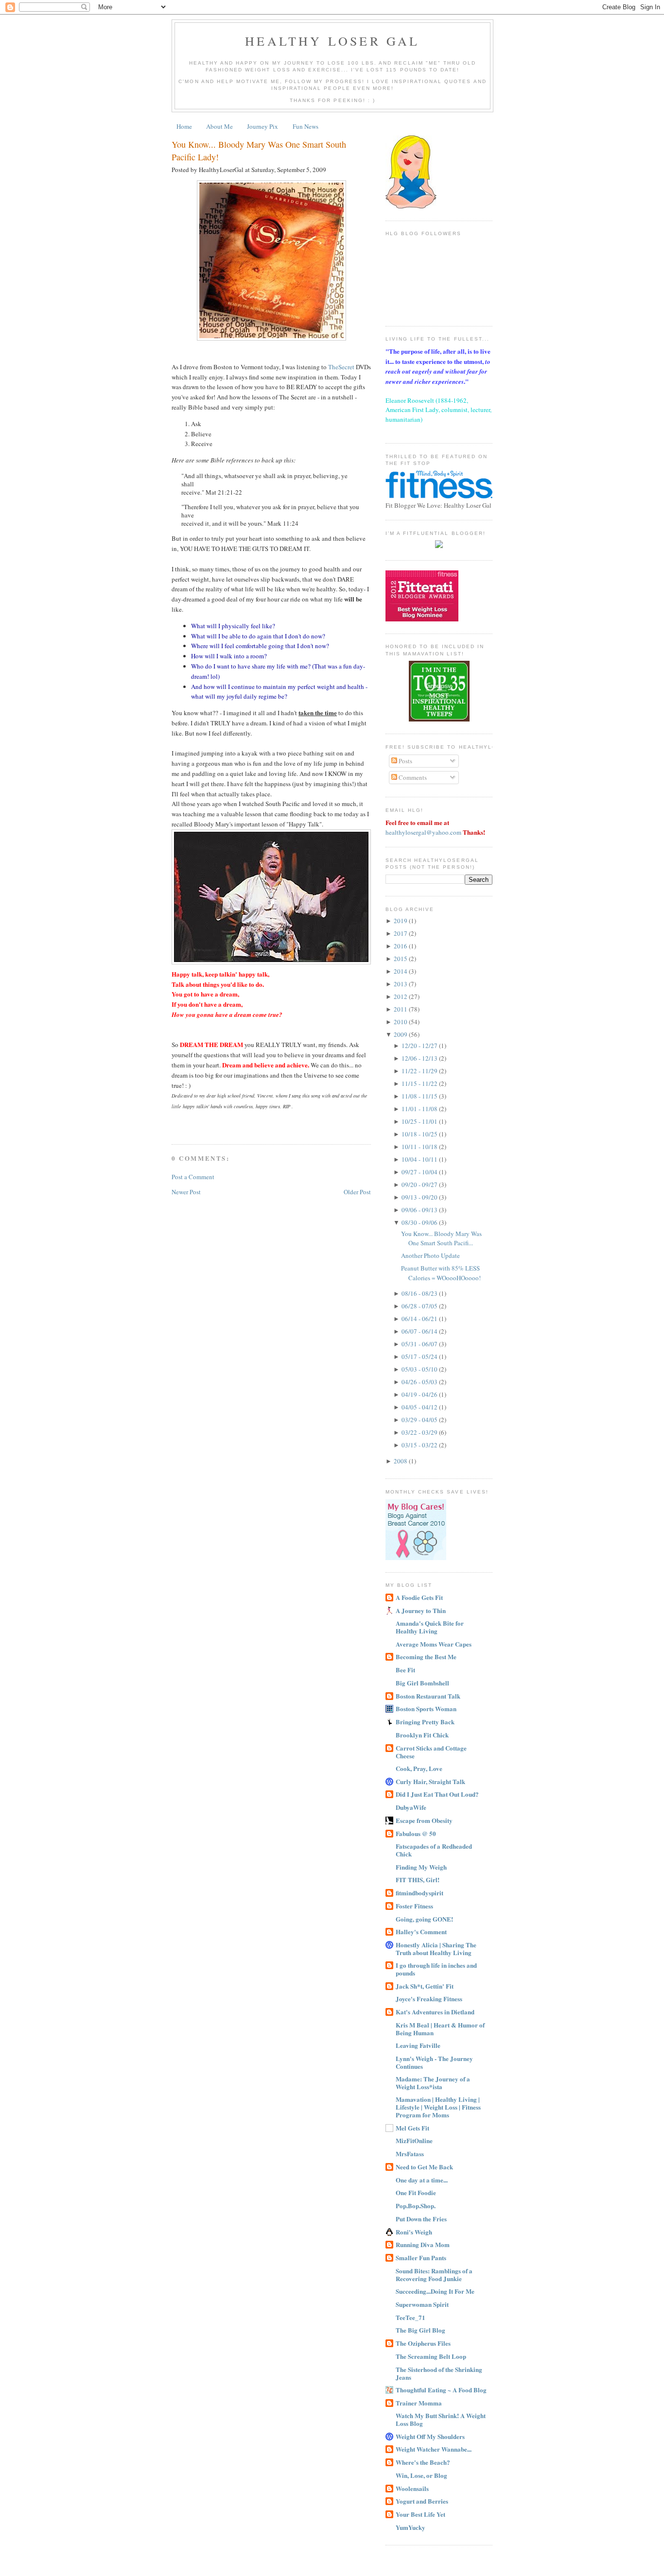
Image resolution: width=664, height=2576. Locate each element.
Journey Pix (262, 126)
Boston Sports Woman (426, 1709)
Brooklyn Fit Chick (422, 1735)
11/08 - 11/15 (420, 1096)
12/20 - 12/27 (420, 1046)
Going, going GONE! (424, 1919)
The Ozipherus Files (423, 2343)
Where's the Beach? (423, 2462)
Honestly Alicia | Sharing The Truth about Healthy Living (436, 1949)
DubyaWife (411, 1807)
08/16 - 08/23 (420, 1293)
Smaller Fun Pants (421, 2258)
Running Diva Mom (423, 2244)
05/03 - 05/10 (420, 1369)
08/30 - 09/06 (420, 1222)
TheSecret (341, 367)
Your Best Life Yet (420, 2514)
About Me (219, 126)
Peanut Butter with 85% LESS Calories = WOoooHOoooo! (441, 1273)
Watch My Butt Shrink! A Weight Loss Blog (441, 2419)
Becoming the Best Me (426, 1657)
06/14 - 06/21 (420, 1319)
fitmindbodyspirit (419, 1893)
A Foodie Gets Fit (419, 1597)
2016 (401, 946)
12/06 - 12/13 (420, 1058)
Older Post (357, 1192)
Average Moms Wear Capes (434, 1644)
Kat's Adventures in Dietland (435, 2012)
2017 (401, 933)
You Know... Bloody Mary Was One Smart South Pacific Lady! (259, 150)
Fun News (306, 126)
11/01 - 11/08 (420, 1109)
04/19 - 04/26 (420, 1394)
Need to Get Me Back (424, 2167)
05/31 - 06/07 (420, 1344)
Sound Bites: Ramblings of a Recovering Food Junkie (434, 2275)
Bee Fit (405, 1670)
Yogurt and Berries (422, 2501)
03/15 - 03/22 (420, 1445)
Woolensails (412, 2488)
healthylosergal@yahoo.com (423, 832)
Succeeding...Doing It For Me (435, 2291)
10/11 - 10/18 (420, 1147)
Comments (412, 777)
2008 (401, 1461)
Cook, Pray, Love (419, 1768)
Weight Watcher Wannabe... (434, 2449)
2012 (401, 996)
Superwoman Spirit (422, 2304)
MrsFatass (410, 2154)
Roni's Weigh (414, 2232)
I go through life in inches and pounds (436, 1969)
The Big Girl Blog (420, 2330)
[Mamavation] (439, 719)
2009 (401, 1034)
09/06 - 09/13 (420, 1210)
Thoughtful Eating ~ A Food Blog (441, 2390)
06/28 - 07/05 (420, 1306)
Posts (405, 761)
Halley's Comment (421, 1932)
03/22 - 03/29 (420, 1432)
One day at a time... (422, 2180)
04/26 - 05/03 (420, 1382)
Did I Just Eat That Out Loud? (437, 1794)
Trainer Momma (419, 2403)
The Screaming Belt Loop (431, 2356)
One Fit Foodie (416, 2192)
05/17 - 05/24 (420, 1357)
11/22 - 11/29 (420, 1071)
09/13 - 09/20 (420, 1197)
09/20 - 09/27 (420, 1185)
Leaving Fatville (418, 2045)
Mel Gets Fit (412, 2128)
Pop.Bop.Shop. (416, 2206)
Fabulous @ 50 (416, 1833)
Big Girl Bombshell (422, 1683)
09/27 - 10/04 (420, 1172)
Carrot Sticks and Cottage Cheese (431, 1752)
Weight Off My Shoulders (430, 2436)
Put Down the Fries (421, 2219)
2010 (401, 1022)
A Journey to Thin (421, 1610)
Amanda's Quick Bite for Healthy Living (430, 1627)
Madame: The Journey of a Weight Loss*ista (433, 2083)
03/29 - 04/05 (420, 1420)
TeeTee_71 (411, 2317)
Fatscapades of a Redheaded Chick (434, 1850)
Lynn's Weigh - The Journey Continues (434, 2062)
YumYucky (411, 2527)
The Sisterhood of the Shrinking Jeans (439, 2373)
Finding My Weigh (421, 1867)
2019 (401, 921)
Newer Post (186, 1192)
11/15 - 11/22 (420, 1083)
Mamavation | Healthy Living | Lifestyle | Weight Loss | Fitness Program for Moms (438, 2107)
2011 (401, 1009)
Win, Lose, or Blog (421, 2475)
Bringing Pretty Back (425, 1722)
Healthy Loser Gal (332, 41)
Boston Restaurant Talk (428, 1696)
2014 (401, 971)
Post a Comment (193, 1177)
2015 (401, 959)
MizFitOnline (414, 2140)
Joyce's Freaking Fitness (429, 1999)
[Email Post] (173, 1126)
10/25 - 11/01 (420, 1121)
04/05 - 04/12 (420, 1407)
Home (184, 126)
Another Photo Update (430, 1255)
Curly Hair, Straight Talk (430, 1781)
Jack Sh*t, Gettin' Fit (425, 1986)
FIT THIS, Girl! (418, 1880)
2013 (401, 984)
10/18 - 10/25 (420, 1134)
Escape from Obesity (424, 1820)
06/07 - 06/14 (420, 1331)
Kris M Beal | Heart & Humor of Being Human (440, 2029)
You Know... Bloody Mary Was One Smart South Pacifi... (441, 1238)
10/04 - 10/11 (420, 1159)
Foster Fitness (414, 1906)
